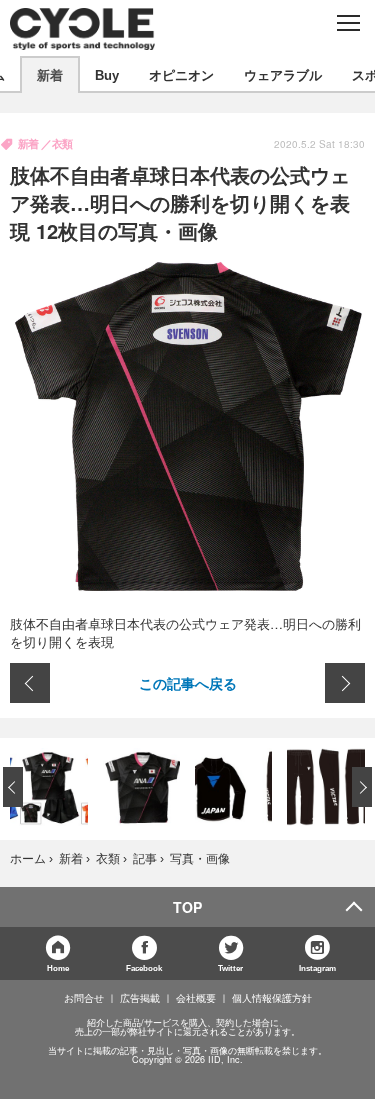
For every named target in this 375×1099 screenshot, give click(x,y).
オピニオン (181, 74)
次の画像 (345, 683)
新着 (50, 74)
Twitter (230, 967)
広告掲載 (140, 998)
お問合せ (84, 998)
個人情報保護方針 (272, 998)
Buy (107, 74)
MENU (347, 23)
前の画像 (30, 683)
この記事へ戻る (188, 683)
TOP (187, 907)
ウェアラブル (283, 74)
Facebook (144, 967)
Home (58, 967)
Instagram (317, 967)
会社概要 (196, 998)
